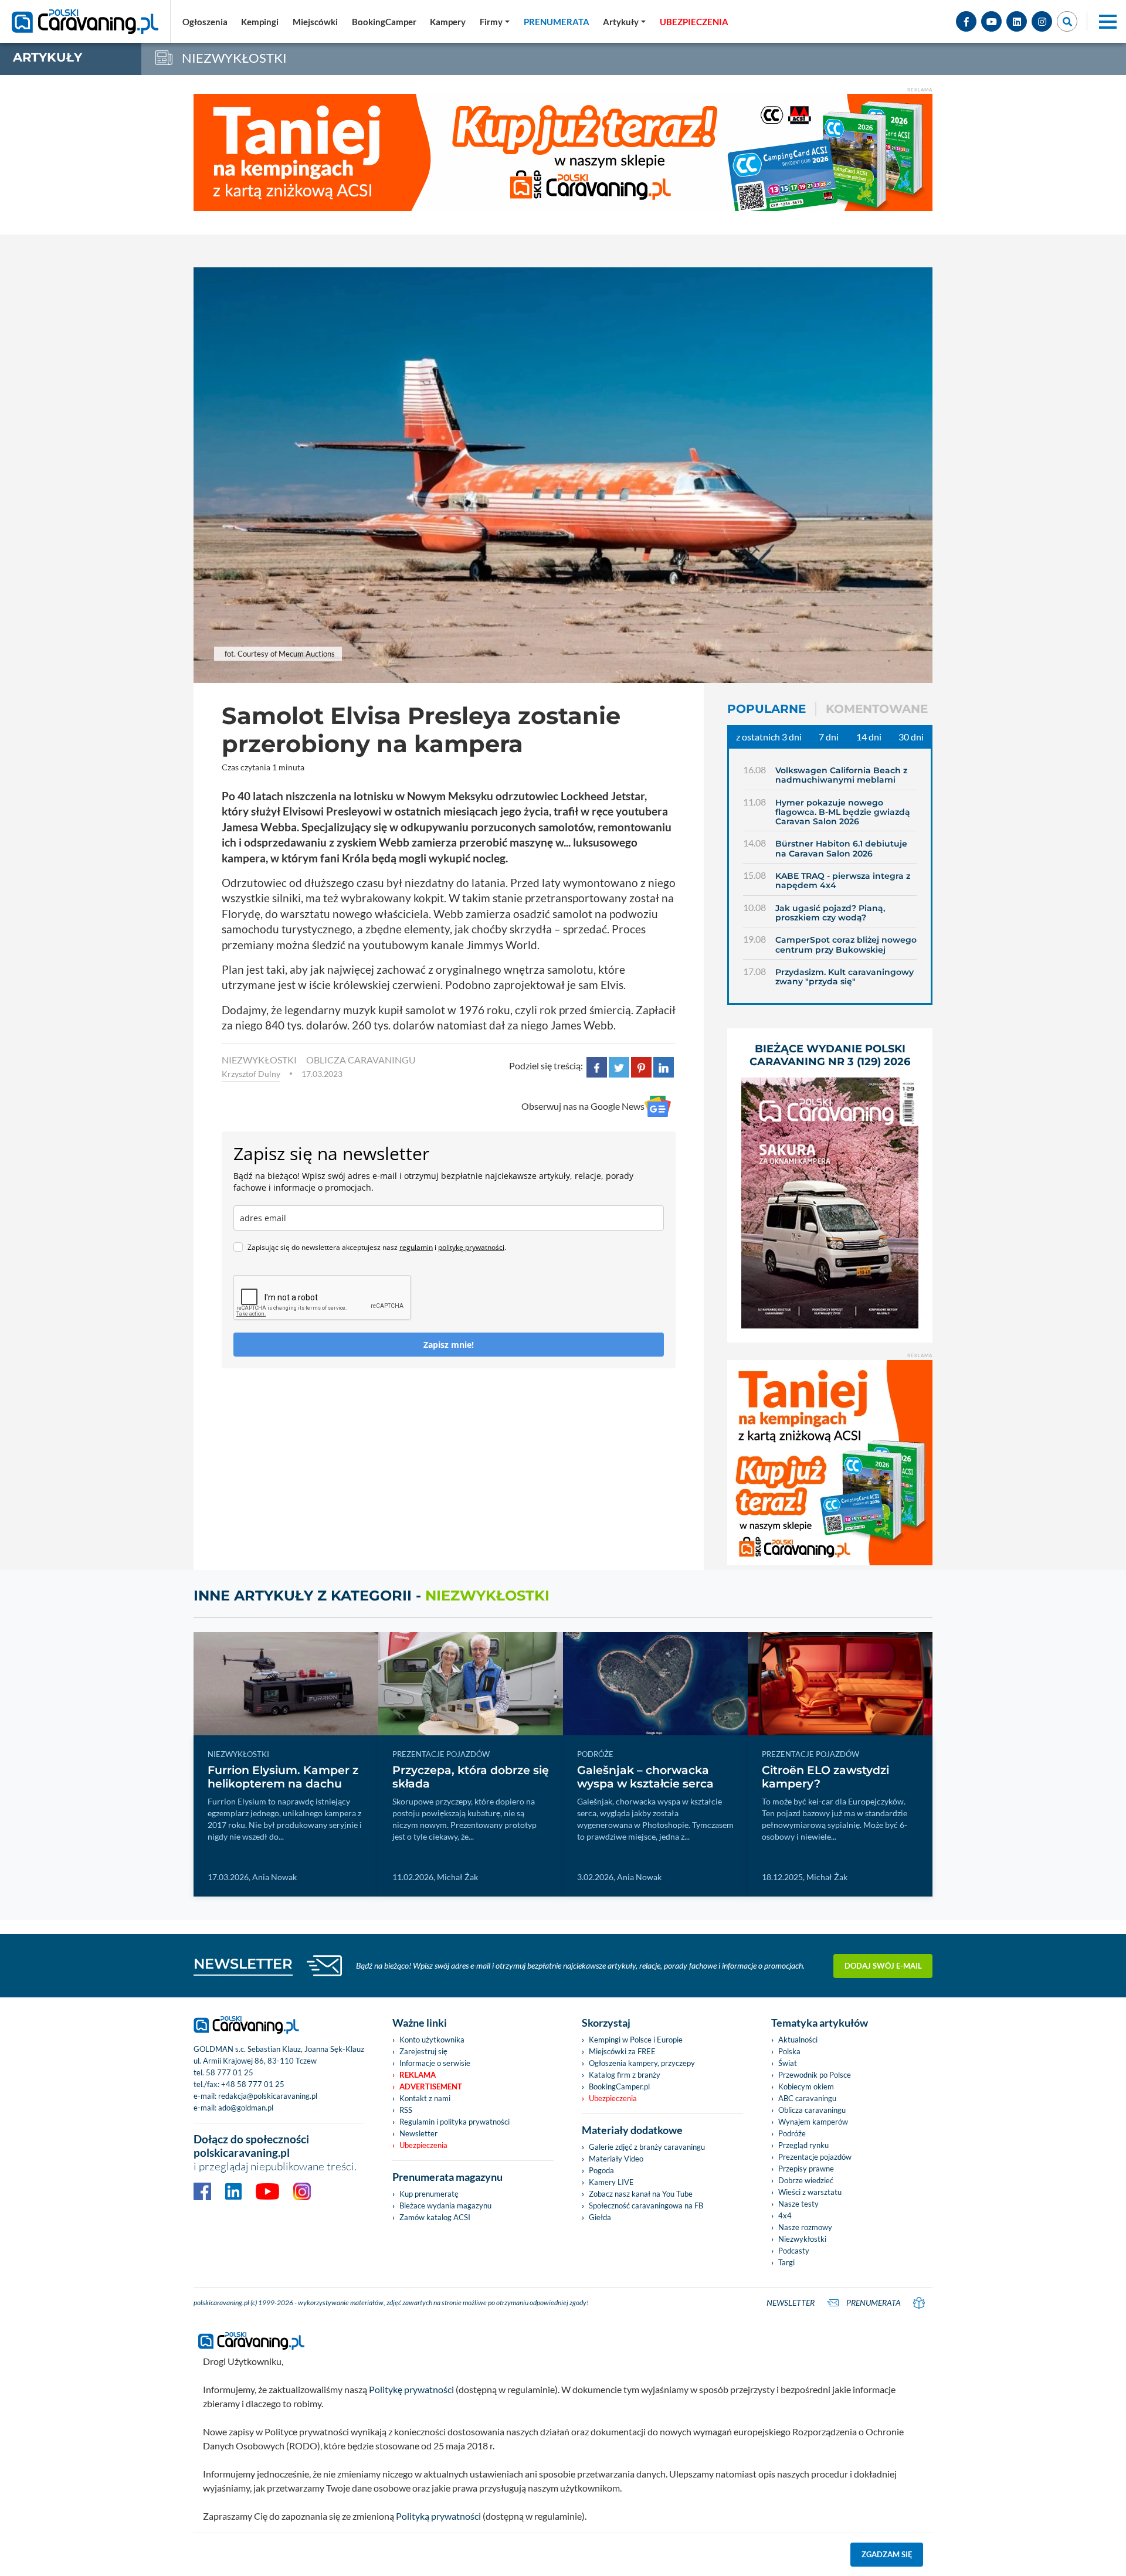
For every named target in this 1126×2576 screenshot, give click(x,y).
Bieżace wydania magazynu (445, 2205)
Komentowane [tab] (877, 709)
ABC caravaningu (807, 2098)
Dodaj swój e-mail (883, 1966)
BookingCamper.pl (619, 2086)
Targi (786, 2262)
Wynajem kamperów (813, 2122)
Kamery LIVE (611, 2182)
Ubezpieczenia (423, 2145)
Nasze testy (798, 2204)
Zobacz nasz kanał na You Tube (641, 2194)
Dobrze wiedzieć (806, 2180)
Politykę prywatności (411, 2389)
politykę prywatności (471, 1247)
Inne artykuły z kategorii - (372, 1595)
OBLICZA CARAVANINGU (361, 1060)
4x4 (785, 2215)
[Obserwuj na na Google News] (658, 1107)
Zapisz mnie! (449, 1345)
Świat (788, 2063)
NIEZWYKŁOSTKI (259, 1060)
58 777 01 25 (230, 2072)
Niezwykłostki (802, 2239)
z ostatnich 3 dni (769, 737)
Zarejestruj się (423, 2051)
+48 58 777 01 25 (253, 2084)
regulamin (416, 1247)
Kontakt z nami (425, 2098)
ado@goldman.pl (246, 2108)
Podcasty (794, 2251)
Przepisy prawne (806, 2169)
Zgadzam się (887, 2554)
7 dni (829, 737)
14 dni (869, 737)
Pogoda (601, 2170)
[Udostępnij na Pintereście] (641, 1066)
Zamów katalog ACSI (435, 2217)
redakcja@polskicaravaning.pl (268, 2096)
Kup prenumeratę (429, 2194)
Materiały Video (616, 2159)
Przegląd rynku (803, 2145)
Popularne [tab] (767, 709)
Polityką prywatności (438, 2516)
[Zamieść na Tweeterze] (619, 1066)
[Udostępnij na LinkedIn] (664, 1066)
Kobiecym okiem (806, 2086)
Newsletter (418, 2133)
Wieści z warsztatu (810, 2192)
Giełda (600, 2217)
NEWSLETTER (243, 1964)
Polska (789, 2051)
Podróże (792, 2133)
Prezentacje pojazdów (815, 2157)
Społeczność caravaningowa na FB (646, 2205)
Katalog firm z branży (625, 2075)
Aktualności (798, 2040)
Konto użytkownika (432, 2040)
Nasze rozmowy (805, 2227)
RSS (406, 2110)
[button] (624, 22)
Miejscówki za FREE (622, 2051)
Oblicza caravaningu (812, 2110)
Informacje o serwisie (435, 2063)
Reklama (418, 2075)
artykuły (48, 57)
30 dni (911, 737)
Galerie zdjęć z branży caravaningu (647, 2147)
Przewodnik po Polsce (815, 2075)
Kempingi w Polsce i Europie (636, 2040)
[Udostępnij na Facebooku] (597, 1066)
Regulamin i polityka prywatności (455, 2122)
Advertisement (431, 2086)
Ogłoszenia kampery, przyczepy (642, 2063)
